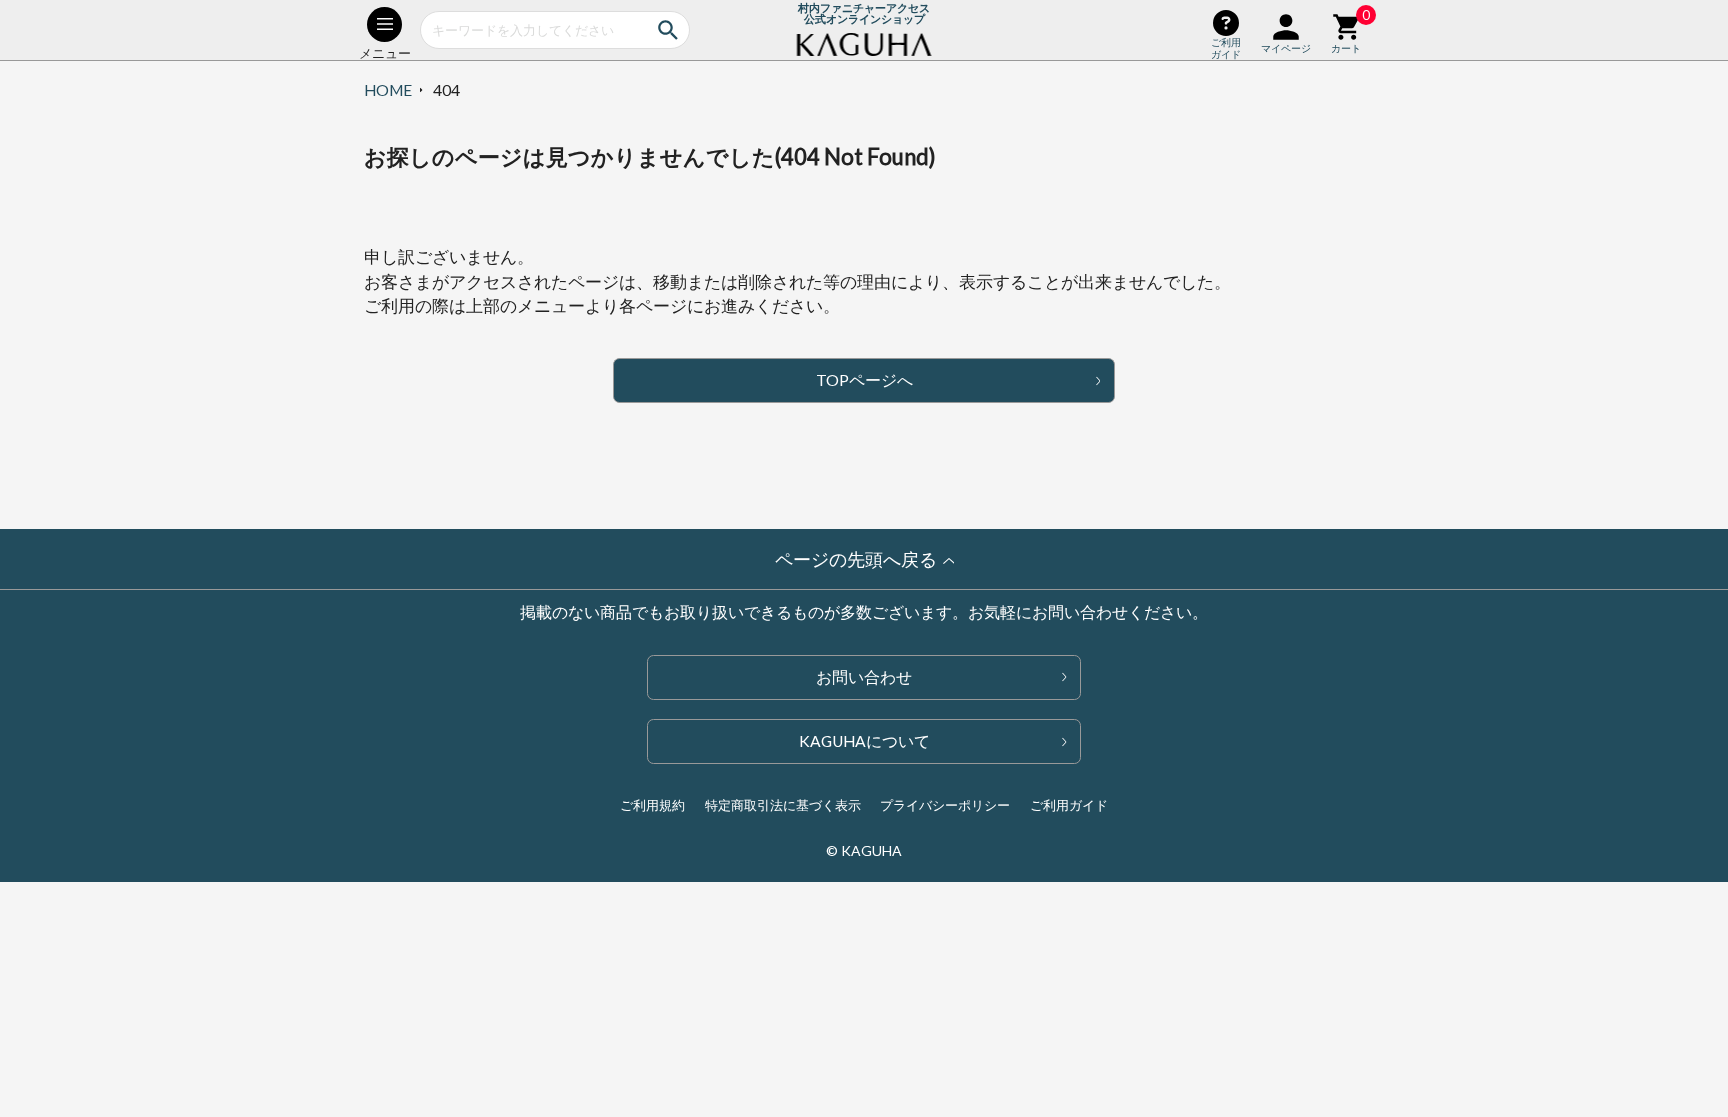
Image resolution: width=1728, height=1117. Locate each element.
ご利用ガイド (1069, 805)
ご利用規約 (652, 805)
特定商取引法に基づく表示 (783, 805)
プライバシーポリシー (945, 805)
